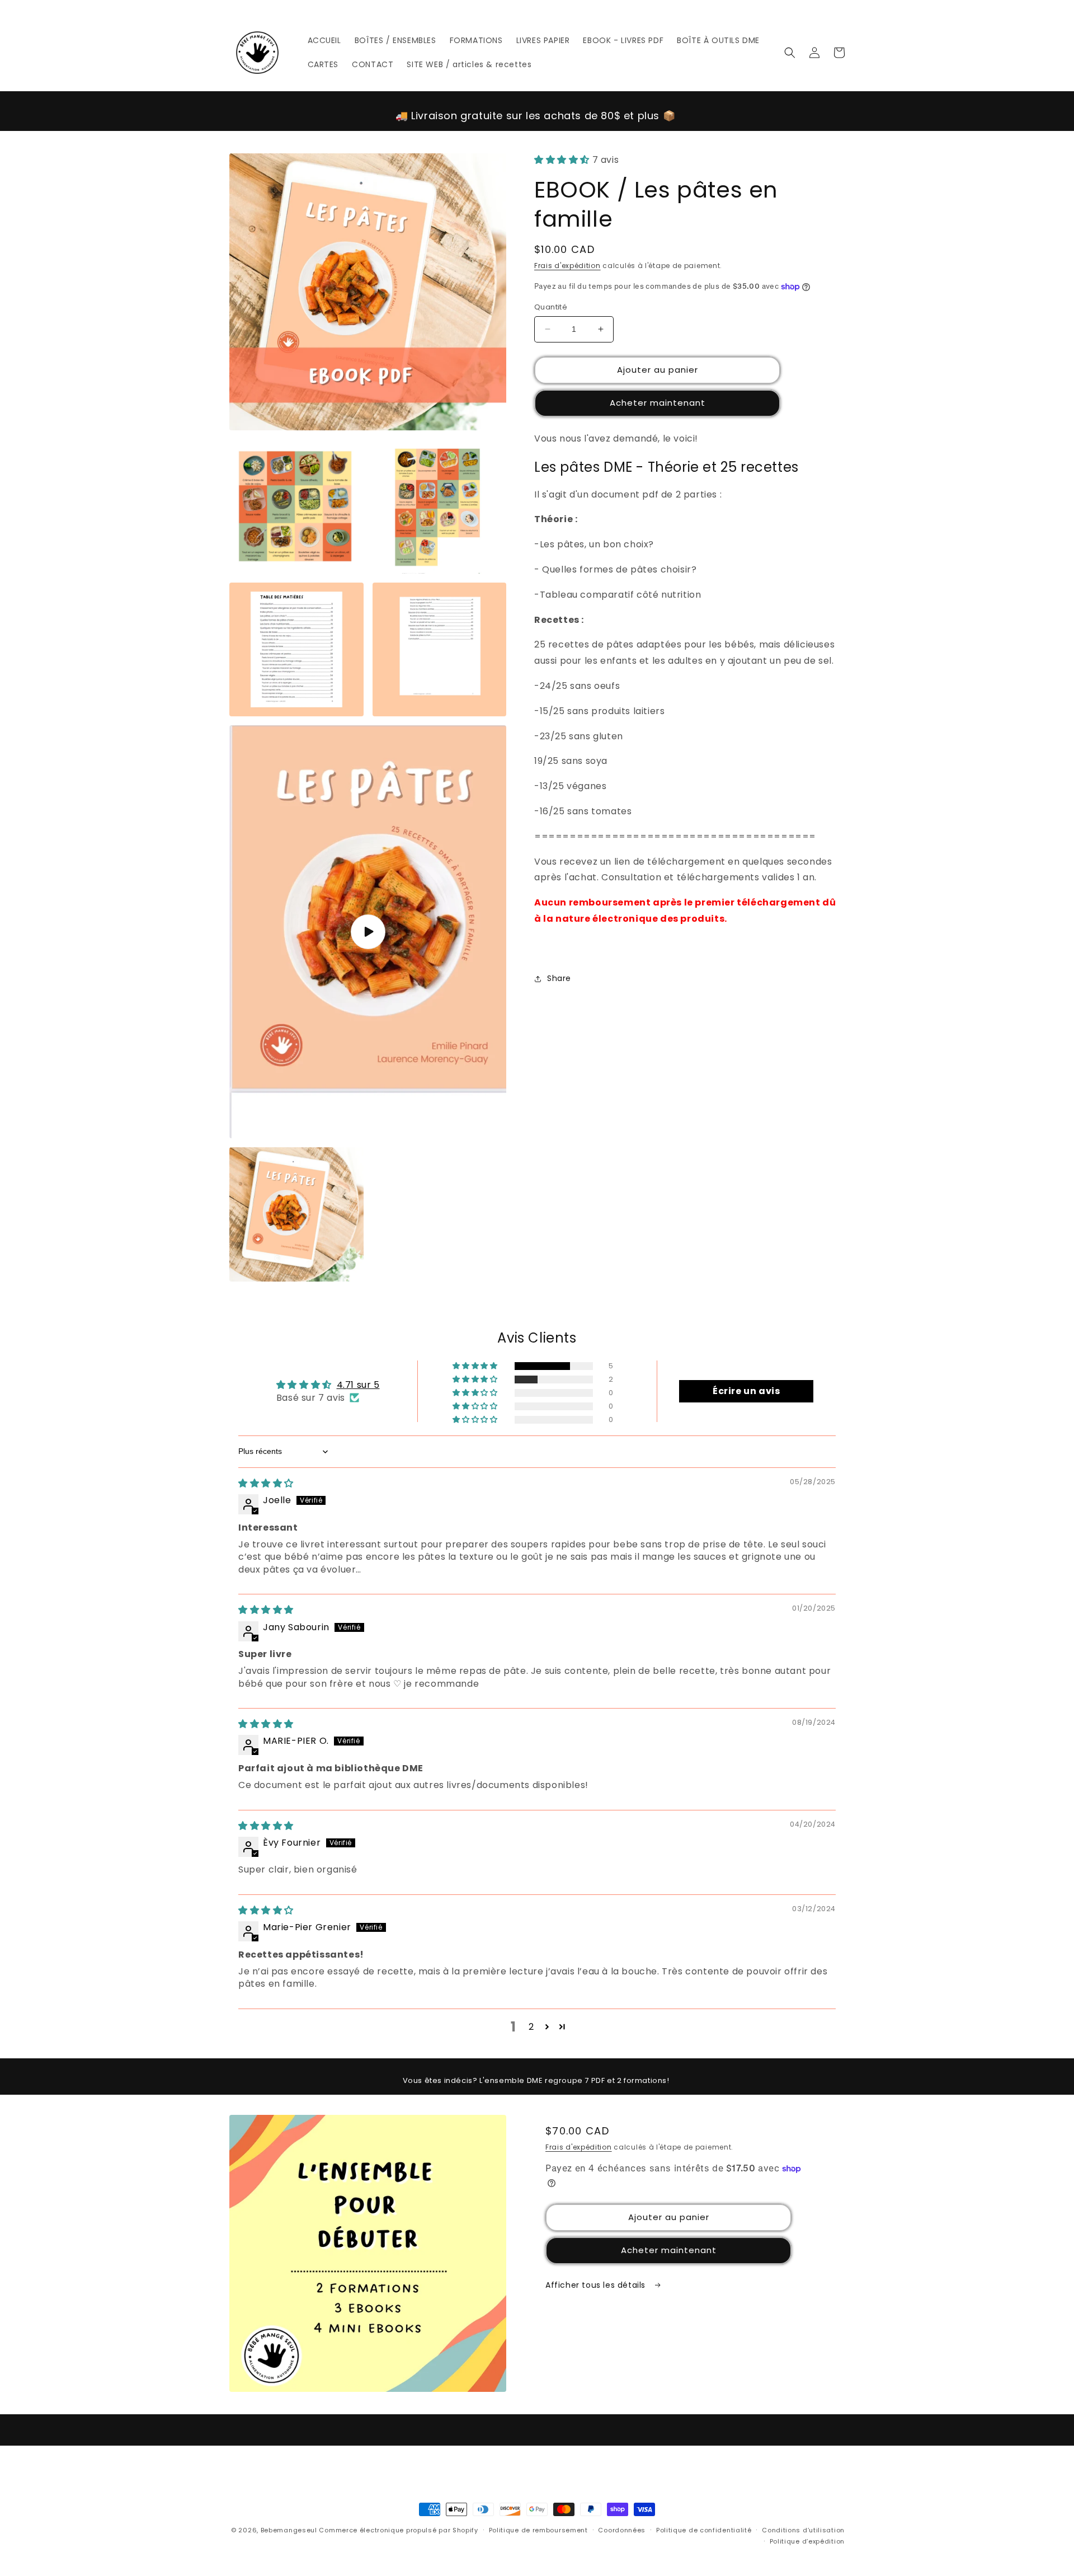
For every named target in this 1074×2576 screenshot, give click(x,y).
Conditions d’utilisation (803, 2530)
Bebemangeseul (289, 2530)
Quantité (551, 307)
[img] (266, 1483)
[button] (790, 53)
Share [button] (559, 978)
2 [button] (531, 2027)
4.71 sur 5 (358, 1385)
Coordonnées (622, 2530)
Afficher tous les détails (597, 2285)
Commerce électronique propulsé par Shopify (398, 2530)
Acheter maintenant (658, 403)
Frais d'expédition (567, 266)
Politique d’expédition (807, 2541)
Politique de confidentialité (704, 2530)
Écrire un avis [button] (746, 1391)
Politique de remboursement (538, 2530)
